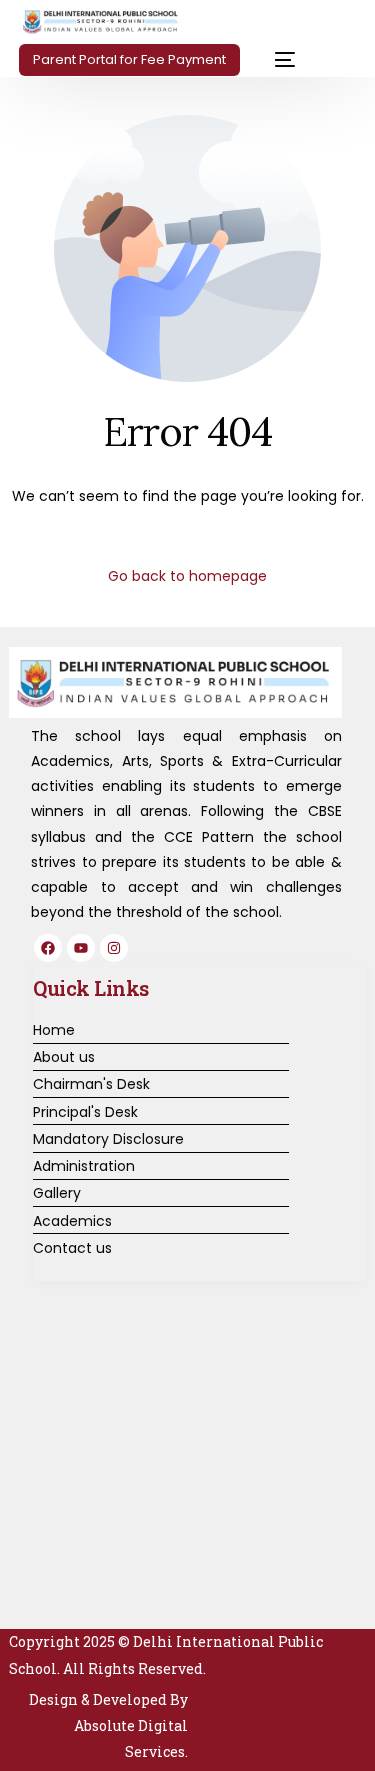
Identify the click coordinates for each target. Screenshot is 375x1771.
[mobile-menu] (277, 59)
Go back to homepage (187, 576)
